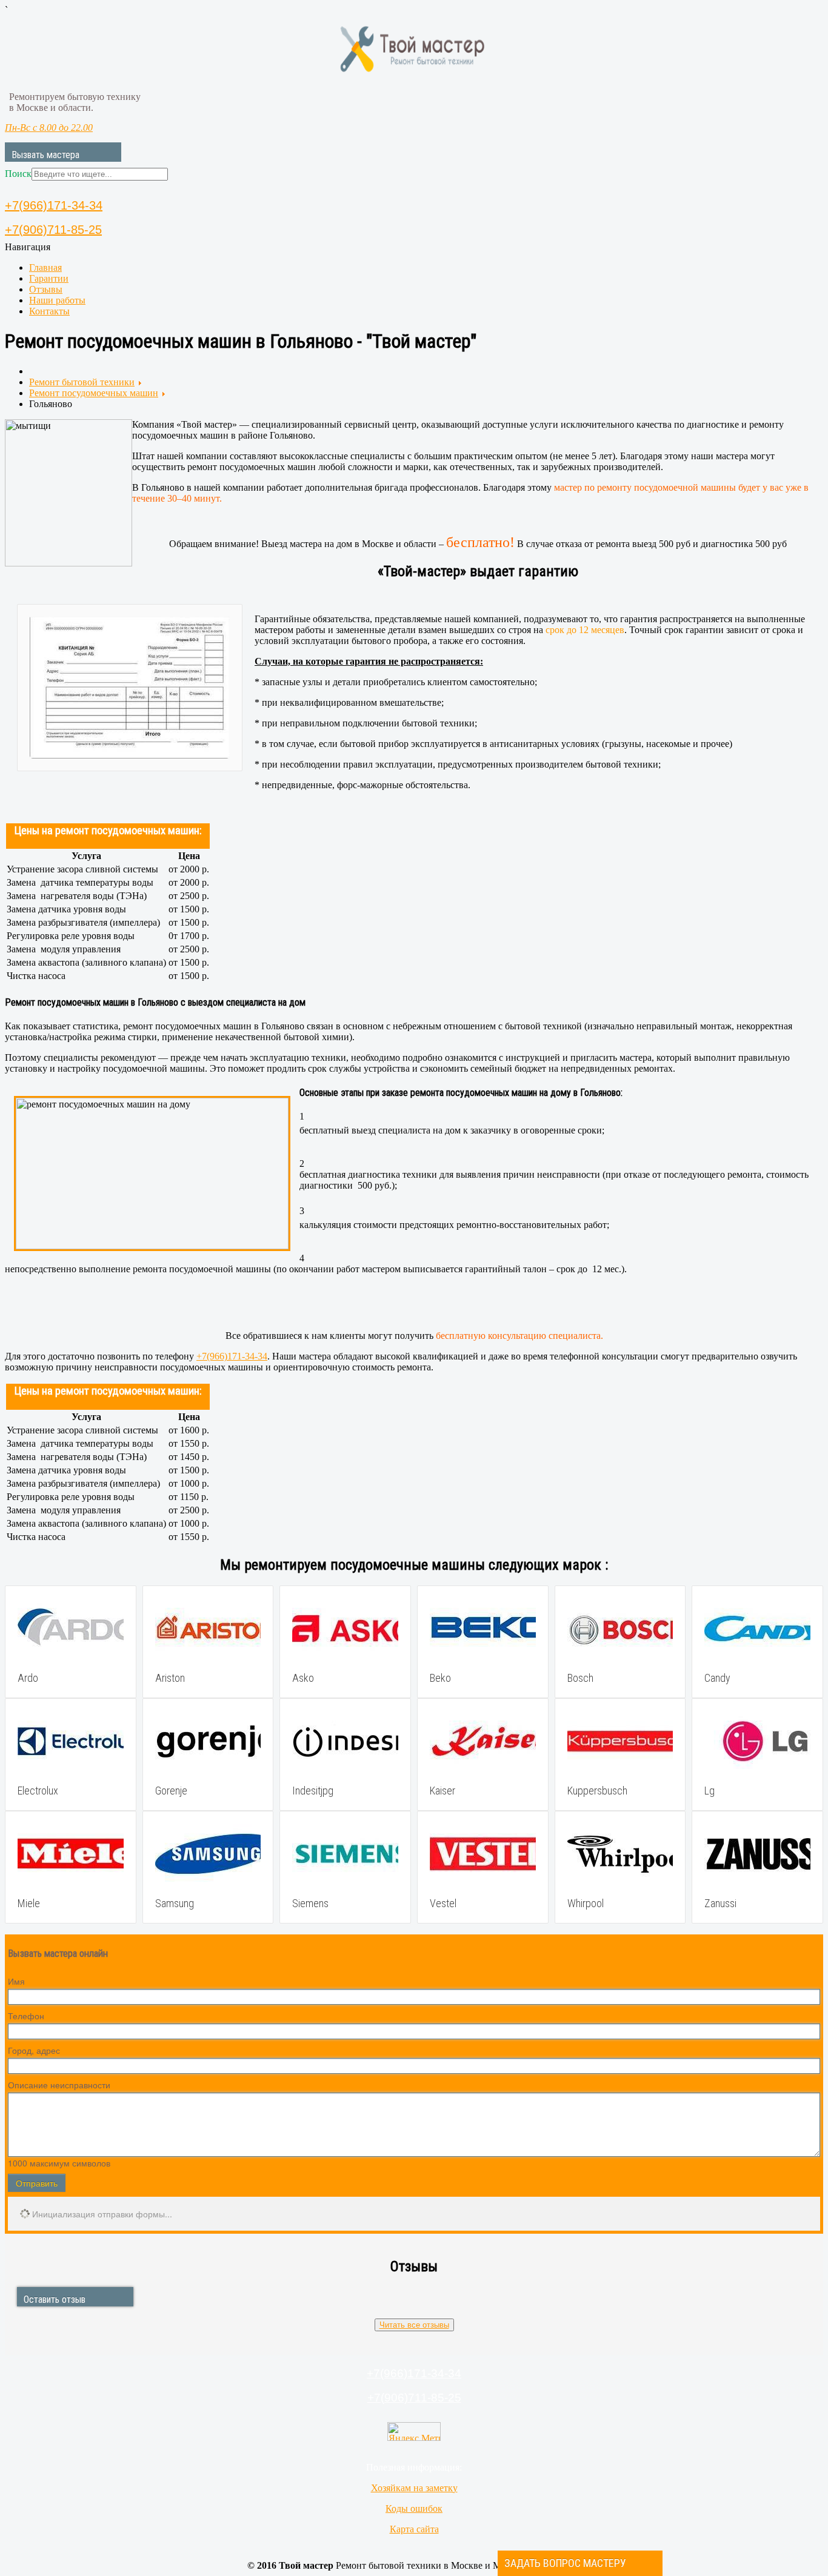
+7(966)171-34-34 (54, 205)
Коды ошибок (414, 2508)
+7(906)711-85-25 (53, 230)
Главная (45, 267)
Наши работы (57, 300)
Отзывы (46, 289)
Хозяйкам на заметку (414, 2488)
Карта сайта (414, 2529)
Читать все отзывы (414, 2325)
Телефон (26, 2016)
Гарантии (49, 278)
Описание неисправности (59, 2085)
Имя (16, 1981)
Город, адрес (34, 2050)
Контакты (49, 311)
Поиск (18, 174)
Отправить (37, 2183)
